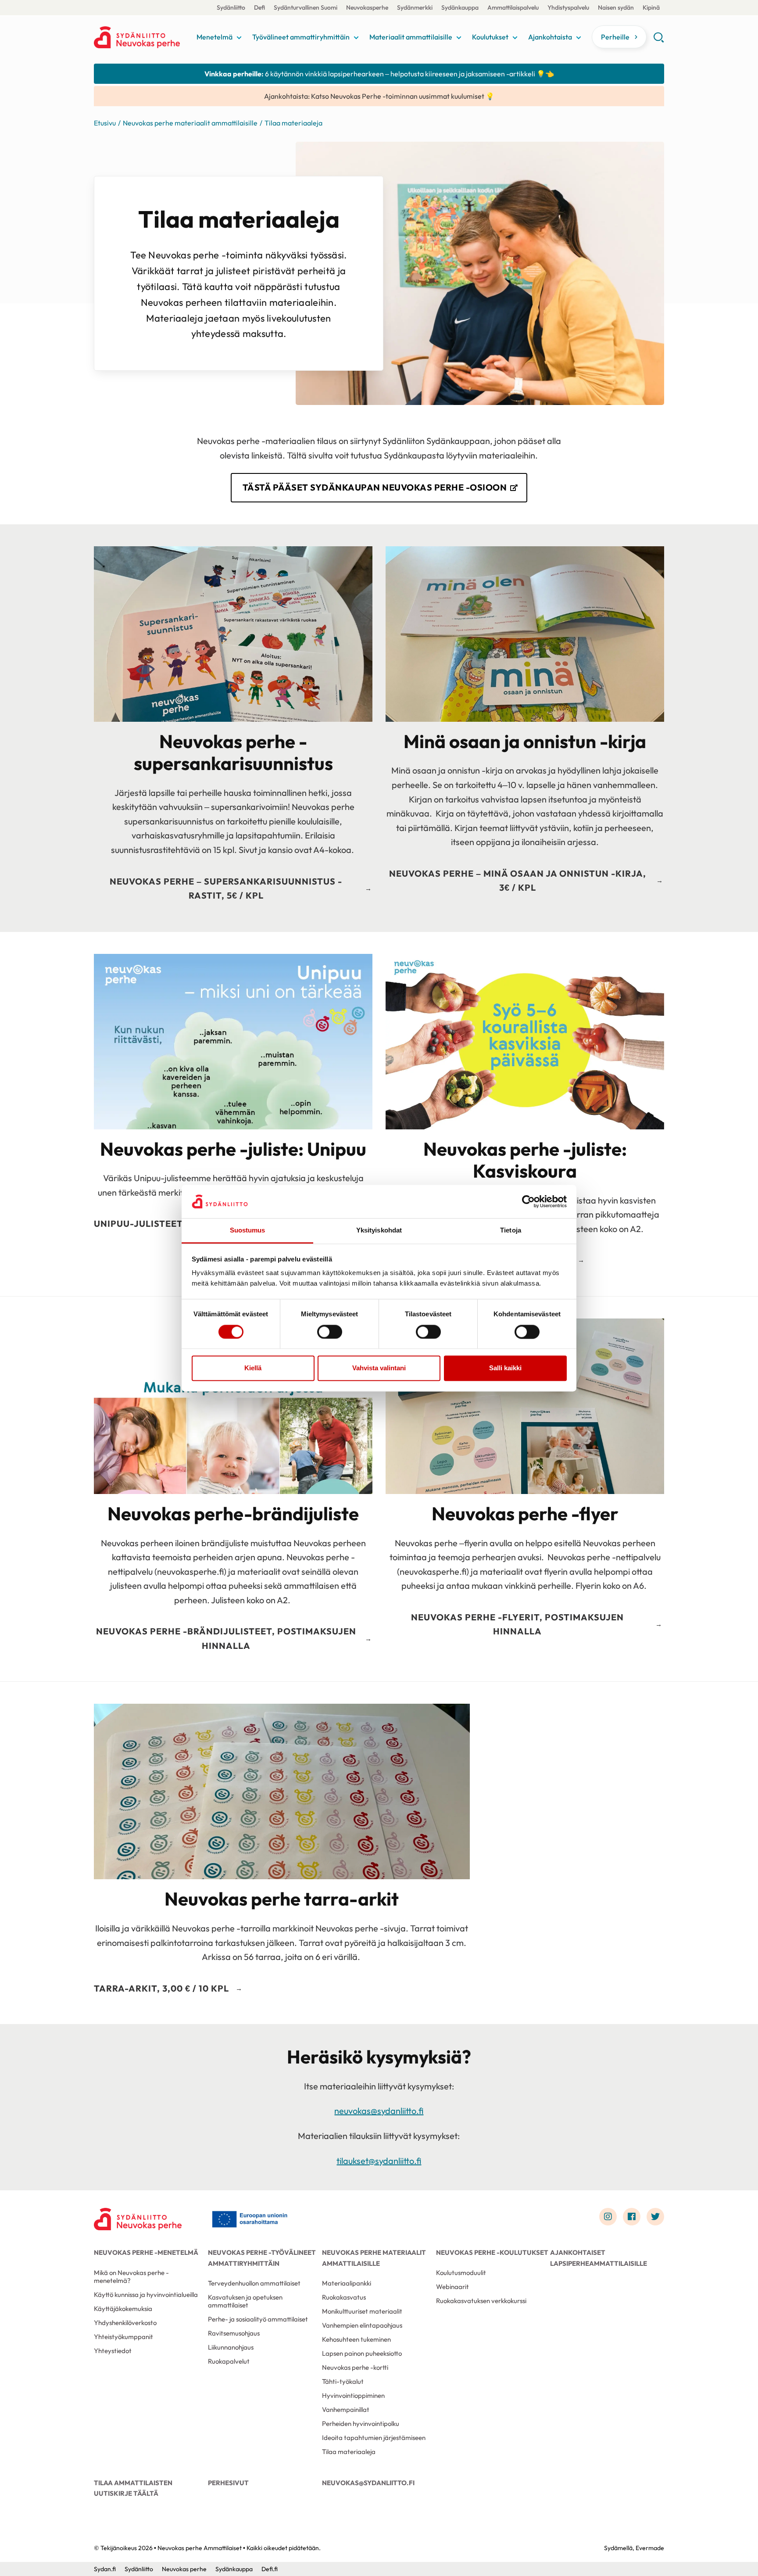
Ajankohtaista (550, 37)
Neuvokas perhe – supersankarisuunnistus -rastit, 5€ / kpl (226, 889)
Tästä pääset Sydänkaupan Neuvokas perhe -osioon (375, 487)
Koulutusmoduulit (461, 2273)
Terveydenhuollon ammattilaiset (254, 2283)
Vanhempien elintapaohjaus (362, 2325)
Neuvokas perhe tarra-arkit (282, 1899)
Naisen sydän (616, 7)
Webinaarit (452, 2287)
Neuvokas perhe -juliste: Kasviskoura (525, 1160)
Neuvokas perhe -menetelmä (146, 2252)
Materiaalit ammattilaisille (411, 37)
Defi (259, 7)
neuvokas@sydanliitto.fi (379, 2111)
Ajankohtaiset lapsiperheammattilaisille (599, 2258)
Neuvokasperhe (367, 7)
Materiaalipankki (347, 2283)
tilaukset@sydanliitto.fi (379, 2161)
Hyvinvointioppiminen (353, 2395)
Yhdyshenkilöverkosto (125, 2323)
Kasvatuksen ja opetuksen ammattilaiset (245, 2301)
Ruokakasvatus (344, 2297)
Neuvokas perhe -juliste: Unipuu (233, 1149)
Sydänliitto (231, 7)
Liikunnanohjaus (231, 2347)
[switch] (330, 1332)
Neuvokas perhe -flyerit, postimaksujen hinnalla (517, 1624)
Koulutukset (490, 37)
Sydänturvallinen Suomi (306, 7)
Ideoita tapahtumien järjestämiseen (374, 2438)
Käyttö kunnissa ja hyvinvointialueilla (146, 2295)
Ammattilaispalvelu (513, 7)
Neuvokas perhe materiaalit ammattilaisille (190, 123)
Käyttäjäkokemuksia (123, 2309)
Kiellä (253, 1368)
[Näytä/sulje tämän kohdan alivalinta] (239, 38)
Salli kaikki (505, 1368)
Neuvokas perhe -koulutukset (492, 2252)
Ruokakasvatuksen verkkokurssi (481, 2301)
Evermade (650, 2548)
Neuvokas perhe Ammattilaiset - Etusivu (143, 37)
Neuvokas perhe (184, 2569)
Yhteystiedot (113, 2351)
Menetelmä (215, 37)
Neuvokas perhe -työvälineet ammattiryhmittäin (262, 2258)
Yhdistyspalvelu (568, 7)
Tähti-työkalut (343, 2381)
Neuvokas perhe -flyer (525, 1514)
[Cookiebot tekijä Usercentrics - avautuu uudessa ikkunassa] (528, 1201)
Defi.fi (270, 2569)
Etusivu (105, 123)
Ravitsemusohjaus (234, 2333)
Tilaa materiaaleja (349, 2452)
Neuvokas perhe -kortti (355, 2367)
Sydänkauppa (460, 7)
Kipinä (651, 7)
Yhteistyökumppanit (123, 2337)
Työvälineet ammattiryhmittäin (301, 37)
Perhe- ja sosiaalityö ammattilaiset (258, 2319)
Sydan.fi (105, 2569)
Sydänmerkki (415, 7)
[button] (659, 40)
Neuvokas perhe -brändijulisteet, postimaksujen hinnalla (226, 1638)
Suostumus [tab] (248, 1231)
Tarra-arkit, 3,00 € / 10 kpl (161, 1988)
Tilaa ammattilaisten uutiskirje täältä (133, 2488)
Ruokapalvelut (229, 2361)
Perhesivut (228, 2483)
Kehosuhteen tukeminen (356, 2339)
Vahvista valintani (379, 1368)
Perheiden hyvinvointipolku (361, 2424)
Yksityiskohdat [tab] (379, 1231)
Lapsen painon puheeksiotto (362, 2353)
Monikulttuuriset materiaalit (362, 2311)
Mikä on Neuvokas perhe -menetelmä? (131, 2277)
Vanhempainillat (346, 2409)
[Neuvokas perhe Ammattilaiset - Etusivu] (138, 2219)
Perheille (615, 37)
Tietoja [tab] (511, 1231)
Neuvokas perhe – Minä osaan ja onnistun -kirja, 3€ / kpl (518, 881)
